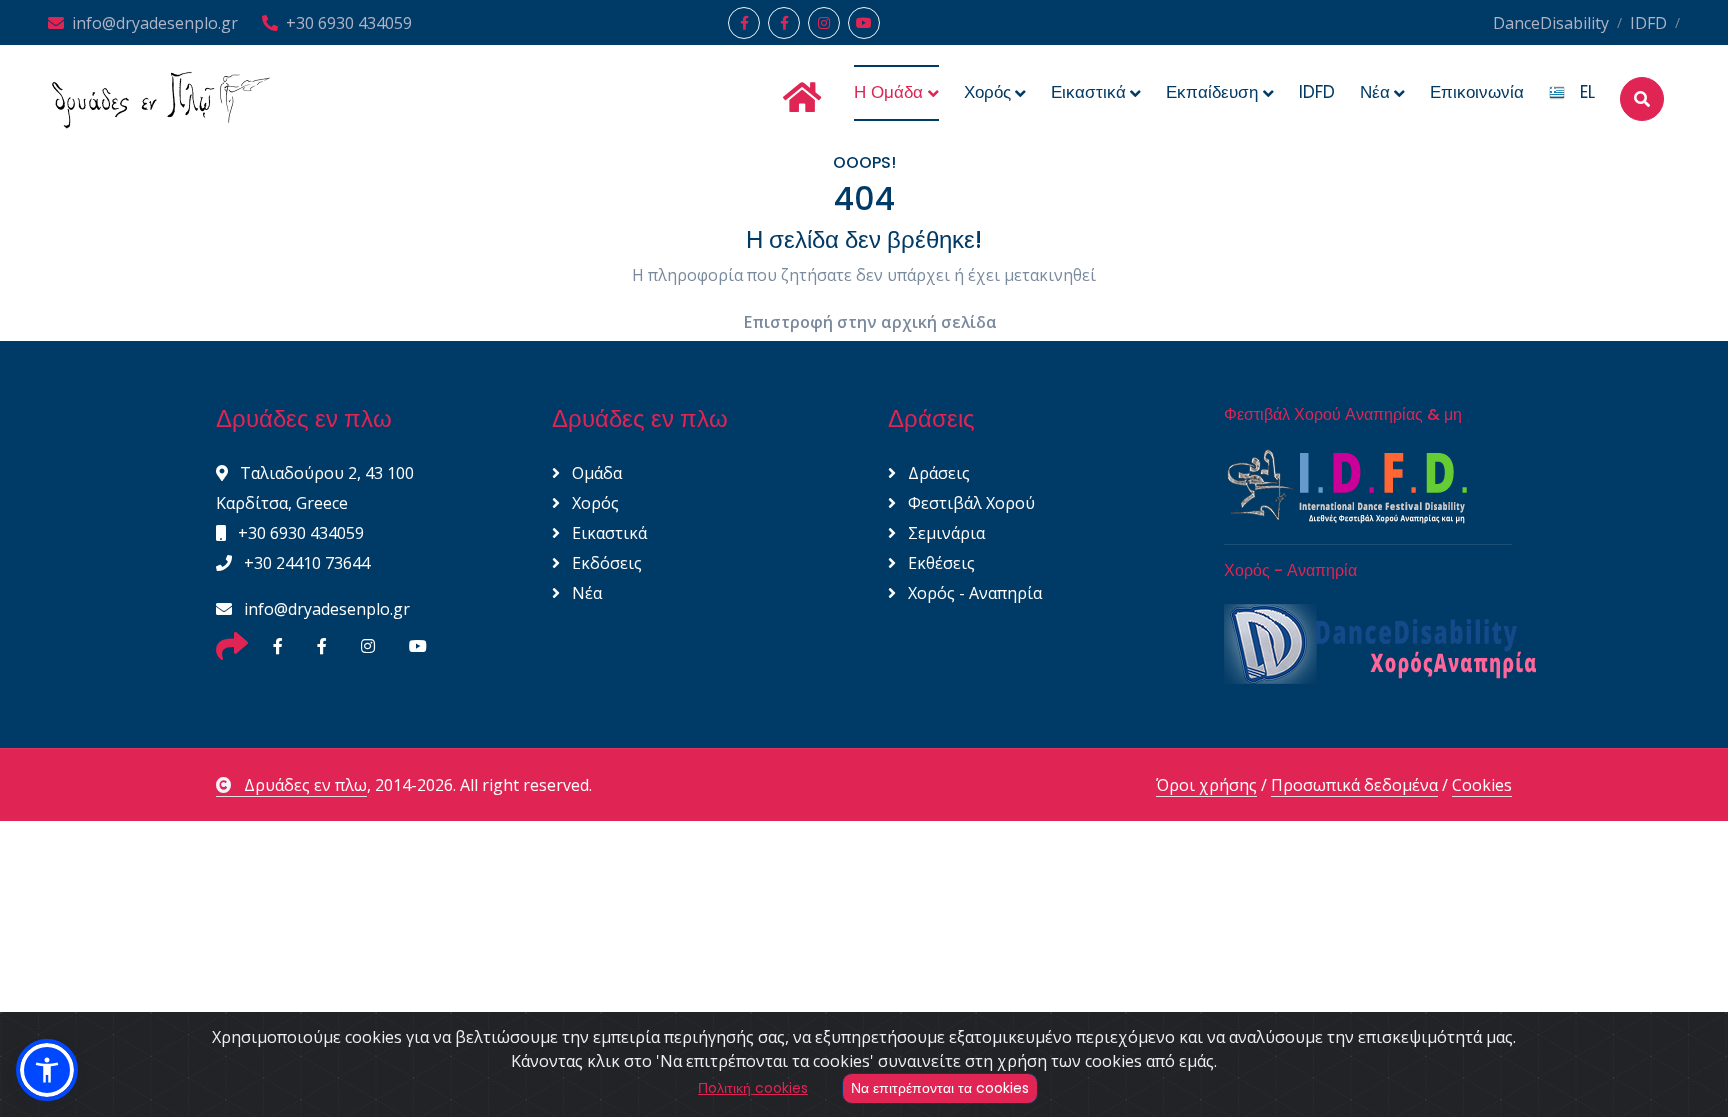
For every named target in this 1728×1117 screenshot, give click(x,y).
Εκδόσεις (605, 563)
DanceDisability (1551, 23)
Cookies (1482, 785)
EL (1580, 92)
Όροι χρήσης (1206, 785)
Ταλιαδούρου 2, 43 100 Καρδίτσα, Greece (315, 488)
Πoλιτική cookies (753, 1088)
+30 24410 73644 (305, 563)
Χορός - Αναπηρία (973, 593)
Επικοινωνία (1477, 92)
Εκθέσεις (939, 563)
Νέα (585, 593)
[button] (47, 1070)
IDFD (1648, 23)
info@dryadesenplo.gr (155, 23)
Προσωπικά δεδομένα (1354, 785)
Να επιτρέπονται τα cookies (940, 1088)
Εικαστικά (607, 533)
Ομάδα (595, 473)
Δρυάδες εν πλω (305, 785)
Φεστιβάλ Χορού (969, 503)
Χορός (593, 503)
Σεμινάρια (944, 533)
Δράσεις (937, 473)
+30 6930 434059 (349, 23)
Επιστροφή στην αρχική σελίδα (870, 322)
